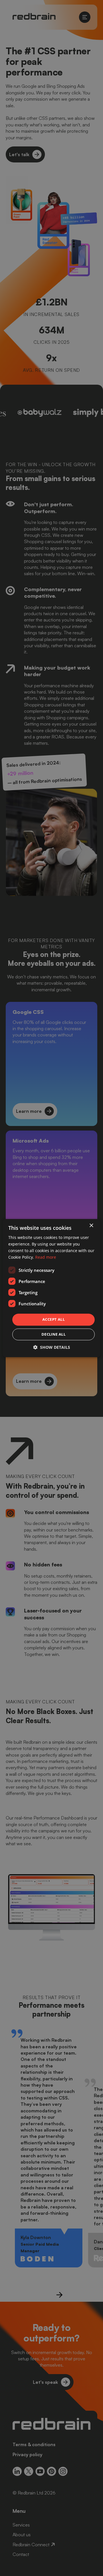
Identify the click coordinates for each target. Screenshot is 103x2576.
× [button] (91, 1226)
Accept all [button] (54, 1320)
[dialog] (51, 1288)
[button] (52, 1347)
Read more (46, 1257)
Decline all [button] (54, 1334)
